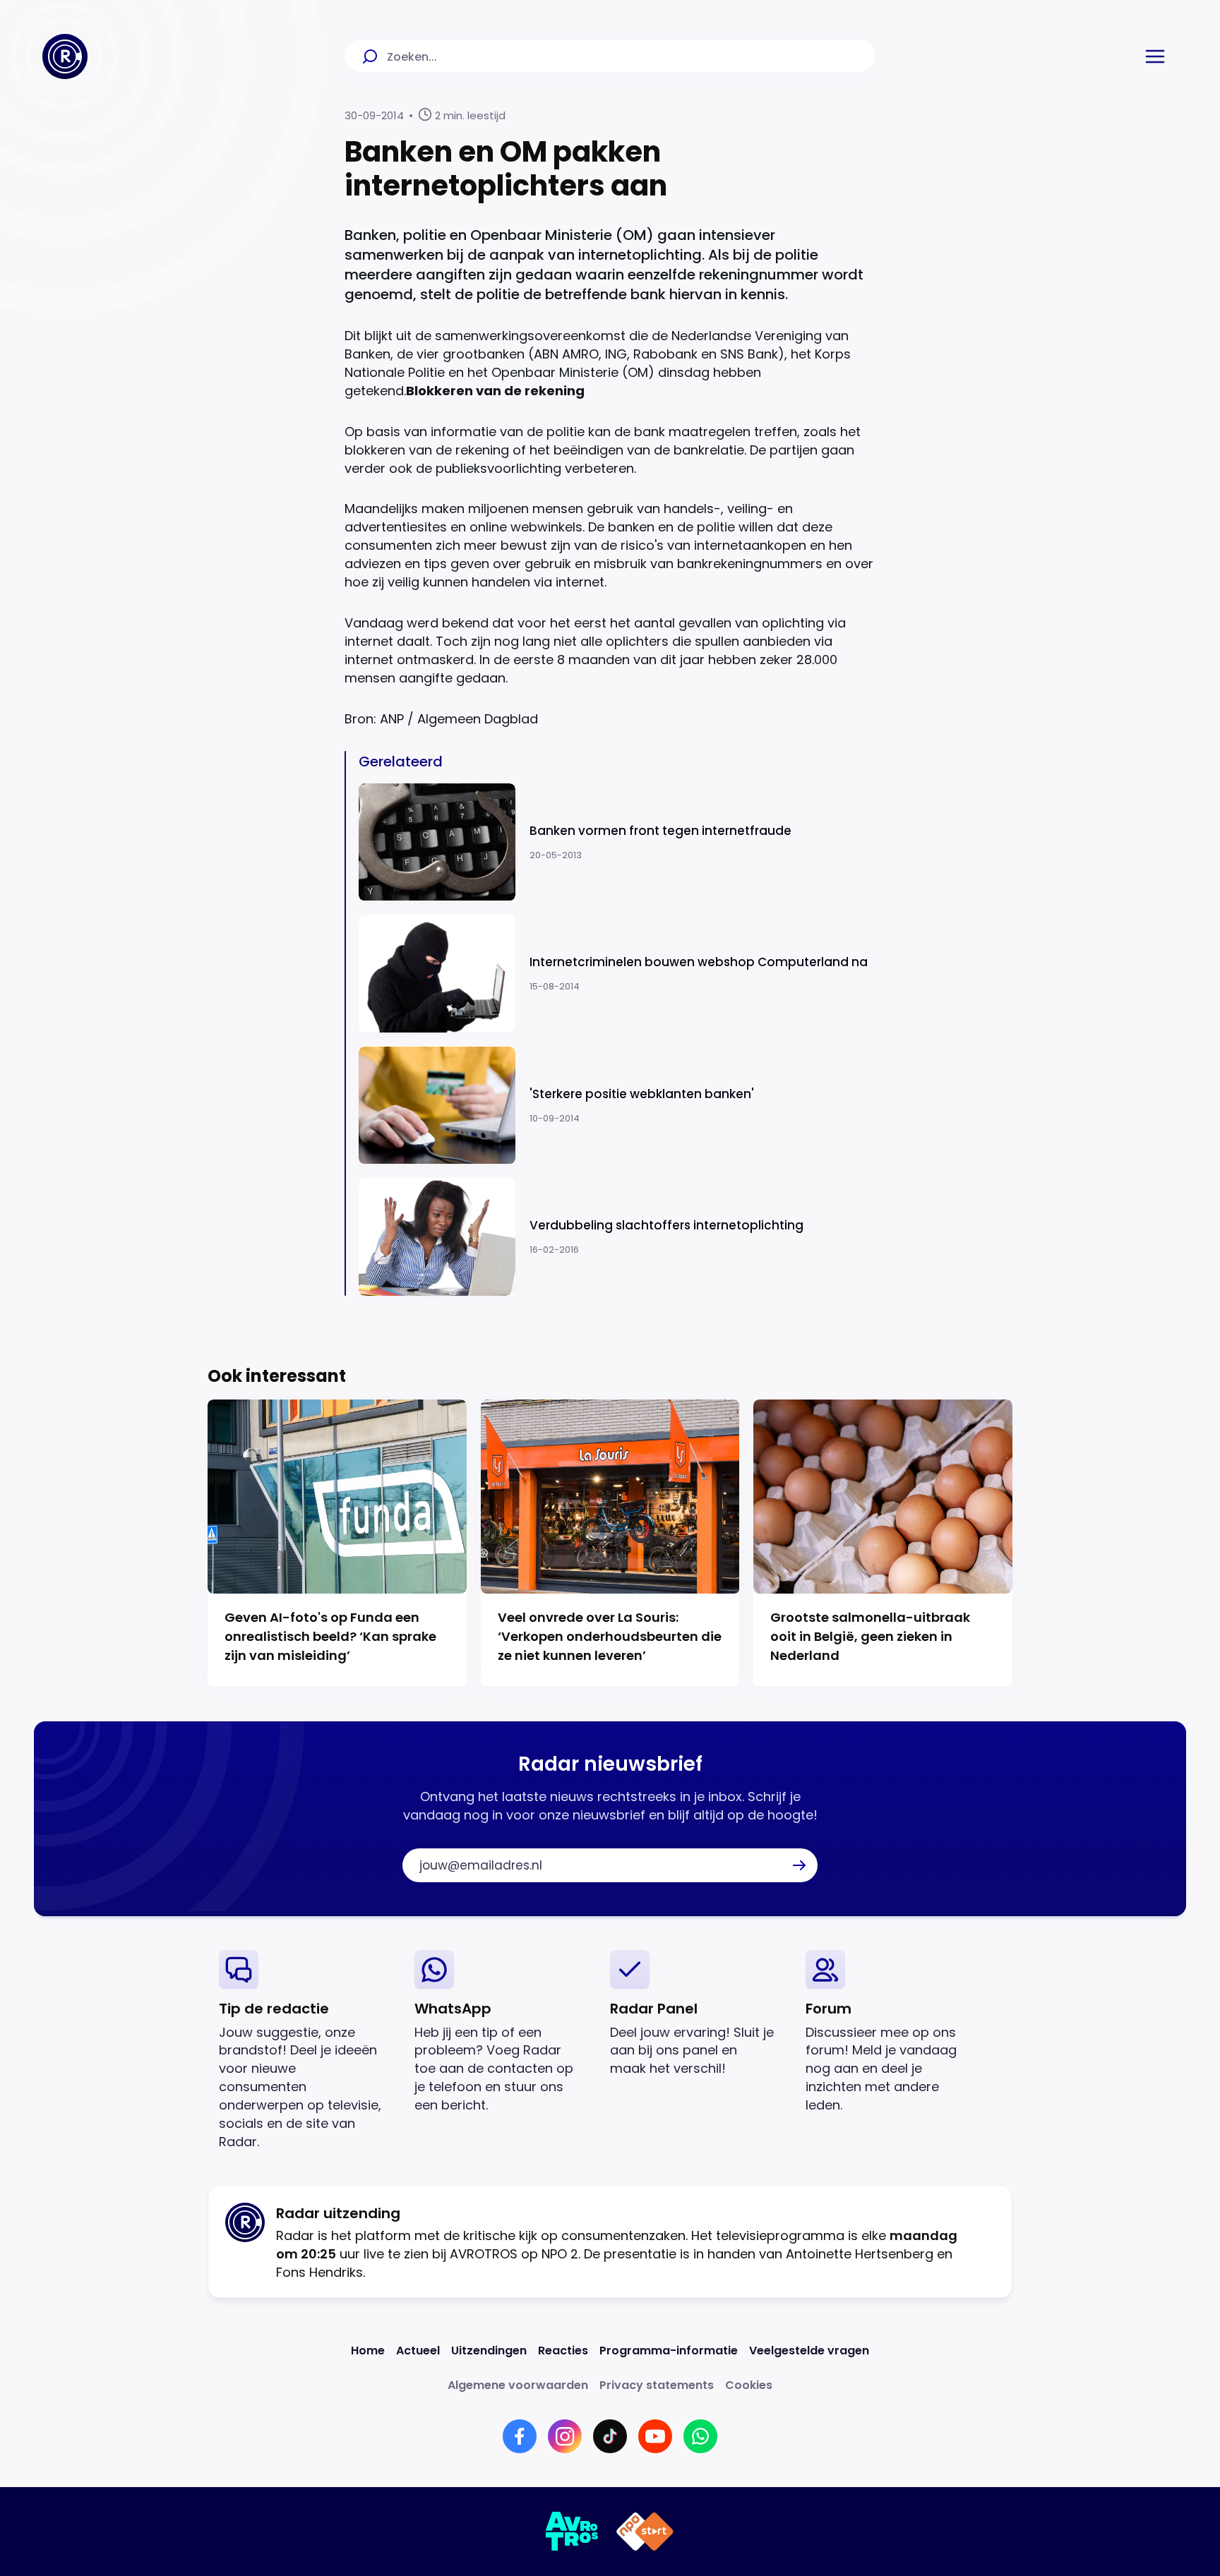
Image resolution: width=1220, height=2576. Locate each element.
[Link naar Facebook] (520, 2436)
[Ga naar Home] (65, 56)
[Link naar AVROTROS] (572, 2532)
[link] (305, 2051)
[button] (1155, 56)
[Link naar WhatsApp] (700, 2436)
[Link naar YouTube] (655, 2436)
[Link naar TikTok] (610, 2436)
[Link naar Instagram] (565, 2436)
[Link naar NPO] (645, 2532)
